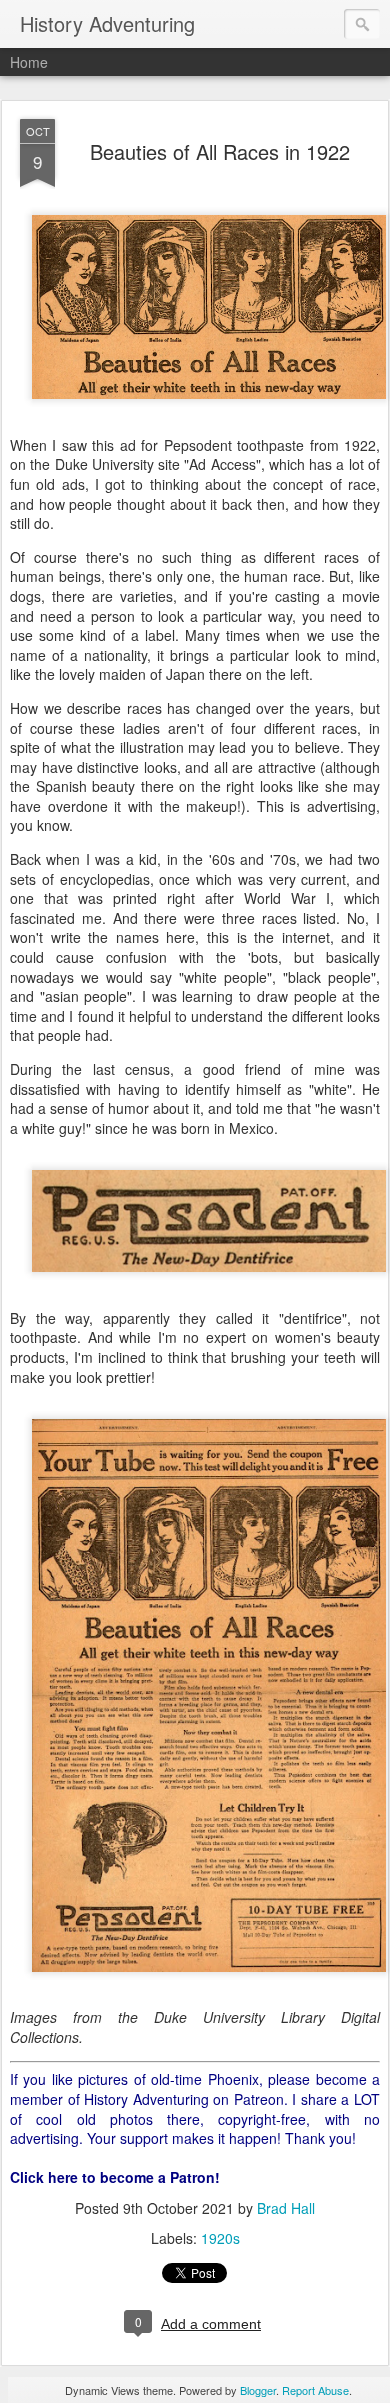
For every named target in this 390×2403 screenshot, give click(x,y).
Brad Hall (286, 2208)
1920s (220, 2238)
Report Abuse (315, 2390)
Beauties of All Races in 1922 (220, 151)
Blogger (258, 2390)
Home (29, 62)
